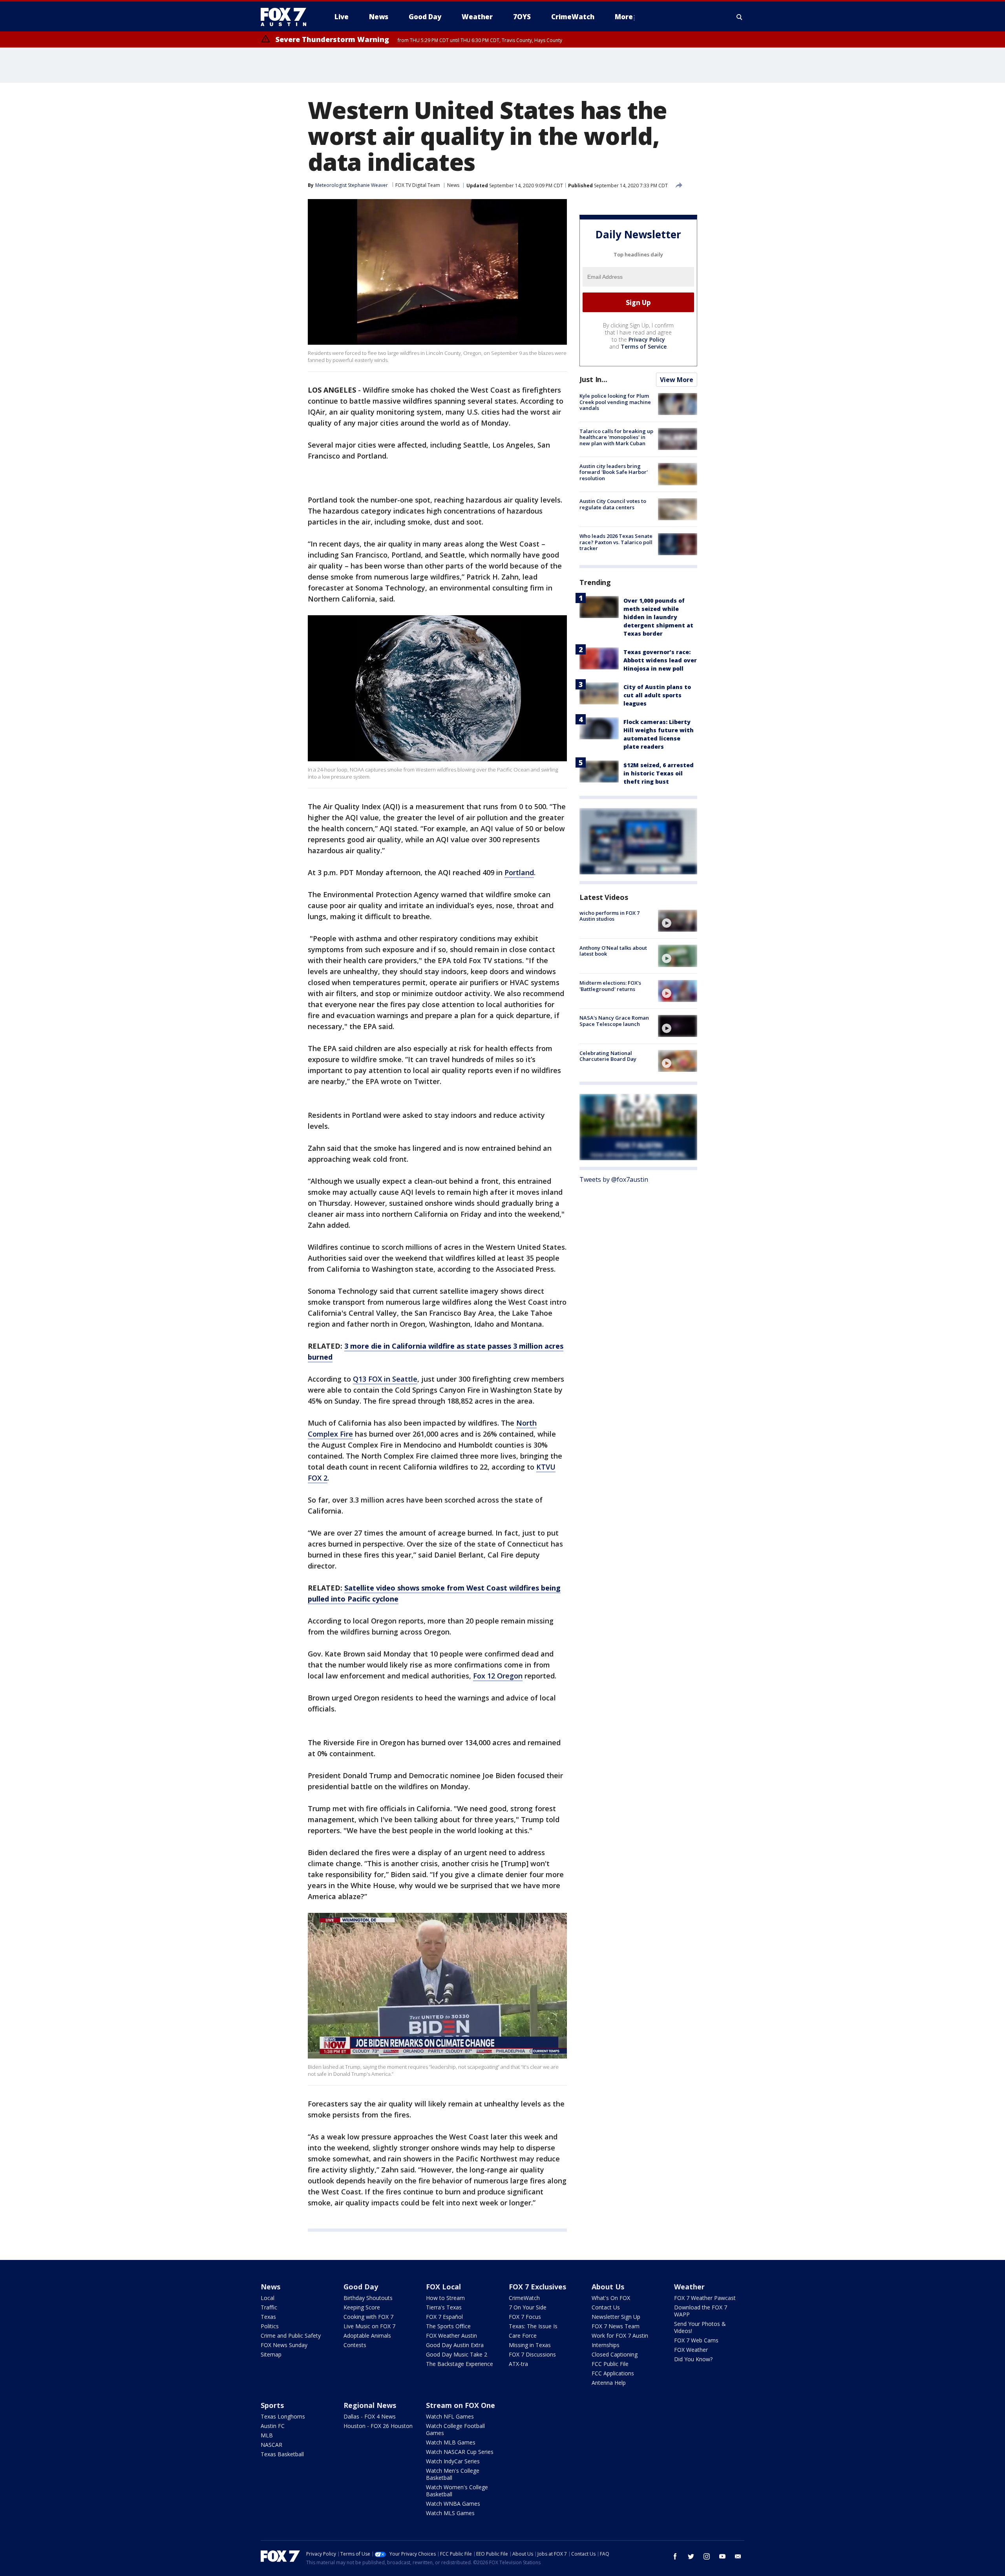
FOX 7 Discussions (532, 2354)
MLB (267, 2435)
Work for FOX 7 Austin (620, 2336)
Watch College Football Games (455, 2429)
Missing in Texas (530, 2345)
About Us (608, 2287)
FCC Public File (610, 2364)
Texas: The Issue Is (533, 2326)
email (738, 2556)
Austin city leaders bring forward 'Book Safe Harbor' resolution (614, 472)
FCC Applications (613, 2373)
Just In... (593, 379)
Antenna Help (609, 2383)
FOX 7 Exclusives (537, 2287)
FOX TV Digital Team (418, 185)
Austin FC (273, 2426)
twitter (691, 2556)
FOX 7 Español (444, 2317)
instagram (707, 2556)
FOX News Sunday (284, 2345)
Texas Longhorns (283, 2416)
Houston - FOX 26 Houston (378, 2426)
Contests (355, 2345)
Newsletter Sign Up (616, 2317)
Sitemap (271, 2354)
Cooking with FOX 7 (368, 2317)
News (453, 185)
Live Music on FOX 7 (369, 2326)
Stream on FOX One (460, 2405)
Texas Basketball (282, 2454)
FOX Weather (691, 2350)
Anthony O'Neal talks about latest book (613, 951)
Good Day (361, 2287)
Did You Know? (693, 2359)
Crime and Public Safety (291, 2336)
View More (677, 380)
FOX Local (443, 2287)
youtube (722, 2556)
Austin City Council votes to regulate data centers (613, 504)
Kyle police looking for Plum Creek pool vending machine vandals (615, 402)
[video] (678, 921)
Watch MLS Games (450, 2513)
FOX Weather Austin (451, 2336)
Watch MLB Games (451, 2442)
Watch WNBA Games (453, 2504)
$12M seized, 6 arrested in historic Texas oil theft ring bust (659, 773)
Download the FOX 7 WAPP (701, 2311)
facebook (675, 2556)
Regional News (370, 2405)
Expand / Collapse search (740, 17)
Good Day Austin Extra (455, 2345)
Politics (270, 2326)
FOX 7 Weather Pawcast (705, 2298)
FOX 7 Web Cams (696, 2340)
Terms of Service (644, 346)
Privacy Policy (647, 339)
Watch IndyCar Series (453, 2461)
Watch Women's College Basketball (457, 2491)
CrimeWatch (524, 2298)
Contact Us (606, 2307)
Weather (689, 2287)
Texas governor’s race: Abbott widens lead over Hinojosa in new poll (660, 660)
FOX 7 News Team (616, 2326)
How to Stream (445, 2298)
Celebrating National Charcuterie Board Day (608, 1056)
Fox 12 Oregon (498, 1676)
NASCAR (271, 2445)
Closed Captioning (615, 2354)
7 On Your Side (528, 2307)
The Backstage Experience (460, 2364)
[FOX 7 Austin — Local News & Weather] (287, 17)
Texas (268, 2317)
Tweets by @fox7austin (614, 1179)
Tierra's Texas (444, 2307)
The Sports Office (448, 2326)
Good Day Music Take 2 (457, 2354)
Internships (606, 2345)
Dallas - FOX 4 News (370, 2416)
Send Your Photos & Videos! (700, 2327)
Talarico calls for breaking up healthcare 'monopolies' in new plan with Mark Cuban (616, 437)
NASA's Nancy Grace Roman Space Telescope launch (614, 1021)
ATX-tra (518, 2364)
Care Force (523, 2336)
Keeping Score (362, 2307)
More (624, 17)
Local (268, 2298)
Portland (519, 872)
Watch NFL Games (450, 2416)
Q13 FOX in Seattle (385, 1379)
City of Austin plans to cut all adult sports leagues (657, 695)
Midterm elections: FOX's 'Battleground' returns (610, 986)
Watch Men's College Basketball (453, 2474)
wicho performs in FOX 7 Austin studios (609, 916)
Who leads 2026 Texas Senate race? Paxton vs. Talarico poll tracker (616, 542)
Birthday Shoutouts (368, 2298)
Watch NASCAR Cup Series (460, 2452)
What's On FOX (611, 2298)
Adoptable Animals (367, 2336)
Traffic (269, 2307)
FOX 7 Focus (525, 2317)
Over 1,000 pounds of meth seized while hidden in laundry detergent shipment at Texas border (658, 617)
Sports (272, 2405)
